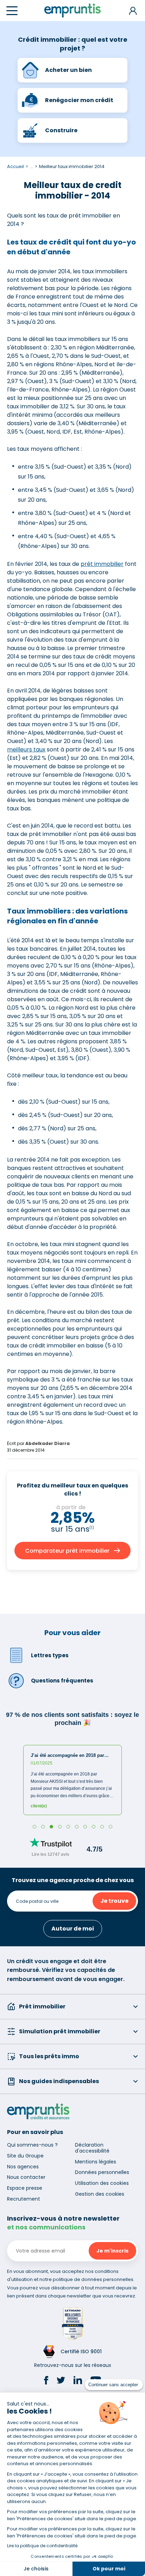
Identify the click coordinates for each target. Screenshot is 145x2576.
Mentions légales (96, 2162)
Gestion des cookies (100, 2194)
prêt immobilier (102, 564)
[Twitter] (61, 2381)
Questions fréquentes (62, 1681)
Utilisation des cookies (102, 2183)
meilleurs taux (26, 750)
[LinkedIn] (78, 2381)
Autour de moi (73, 1929)
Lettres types (50, 1655)
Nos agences (23, 2167)
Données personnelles (102, 2172)
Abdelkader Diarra (48, 1443)
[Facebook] (46, 2381)
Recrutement (24, 2199)
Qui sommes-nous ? (32, 2145)
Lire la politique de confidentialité (42, 2546)
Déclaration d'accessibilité (92, 2148)
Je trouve (114, 1901)
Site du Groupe (25, 2156)
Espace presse (25, 2188)
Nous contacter (26, 2177)
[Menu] (12, 11)
